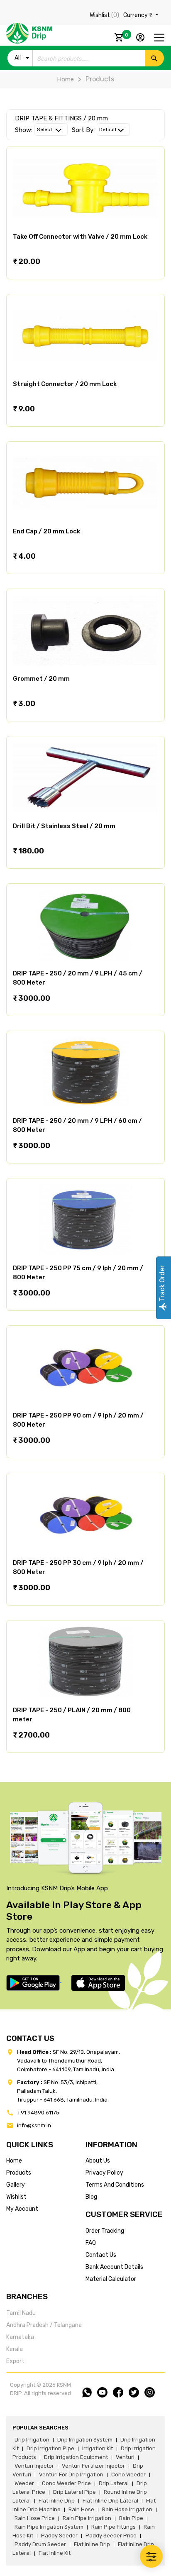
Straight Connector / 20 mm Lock (65, 384)
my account (22, 2209)
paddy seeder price (111, 2536)
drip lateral (114, 2483)
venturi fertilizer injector (93, 2466)
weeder (24, 2483)
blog (91, 2197)
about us (98, 2161)
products (19, 2173)
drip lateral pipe (75, 2492)
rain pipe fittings (114, 2527)
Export (15, 2361)
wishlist (16, 2197)
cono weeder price (66, 2483)
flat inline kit (55, 2553)
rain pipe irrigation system (49, 2527)
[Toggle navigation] (159, 38)
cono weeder (128, 2475)
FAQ (91, 2243)
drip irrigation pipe (50, 2448)
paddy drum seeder (40, 2544)
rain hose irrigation (127, 2509)
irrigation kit (98, 2448)
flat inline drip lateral (110, 2501)
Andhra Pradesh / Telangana (44, 2325)
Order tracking (105, 2231)
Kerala (15, 2349)
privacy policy (104, 2173)
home (14, 2161)
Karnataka (20, 2337)
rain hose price (35, 2518)
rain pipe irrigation (87, 2518)
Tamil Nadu (21, 2313)
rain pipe (131, 2518)
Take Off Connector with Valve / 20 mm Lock (80, 237)
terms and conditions (115, 2185)
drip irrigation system (85, 2440)
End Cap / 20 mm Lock (46, 531)
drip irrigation (32, 2440)
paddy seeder (59, 2536)
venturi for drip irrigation (71, 2475)
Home (65, 79)
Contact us (101, 2255)
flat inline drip (57, 2501)
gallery (16, 2185)
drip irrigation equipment (76, 2457)
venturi (125, 2457)
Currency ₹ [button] (138, 15)
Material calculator (111, 2279)
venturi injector (34, 2466)
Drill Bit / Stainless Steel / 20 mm (64, 826)
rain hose (81, 2509)
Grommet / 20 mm (41, 679)
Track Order (162, 1284)
